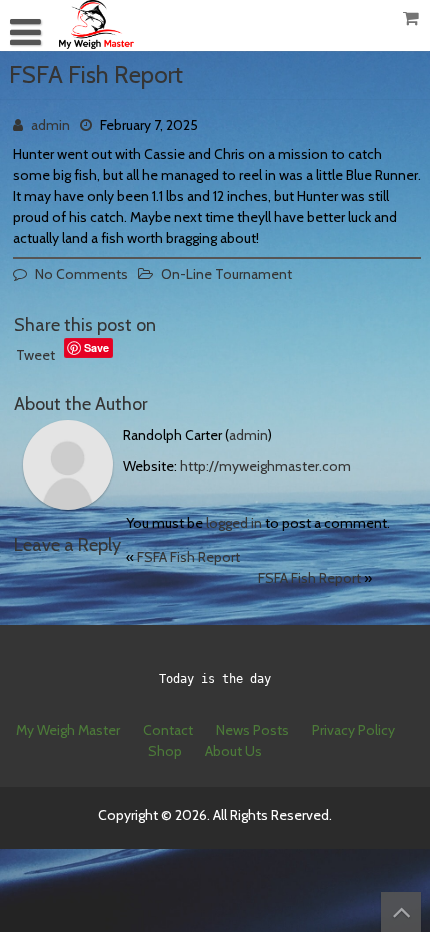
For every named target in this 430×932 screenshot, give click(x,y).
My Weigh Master (68, 730)
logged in (234, 523)
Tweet (35, 355)
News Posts (252, 730)
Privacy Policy (353, 730)
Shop (165, 751)
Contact (168, 730)
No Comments (81, 274)
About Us (233, 751)
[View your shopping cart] (412, 18)
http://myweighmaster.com (265, 466)
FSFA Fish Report (188, 557)
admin (50, 125)
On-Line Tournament (226, 274)
